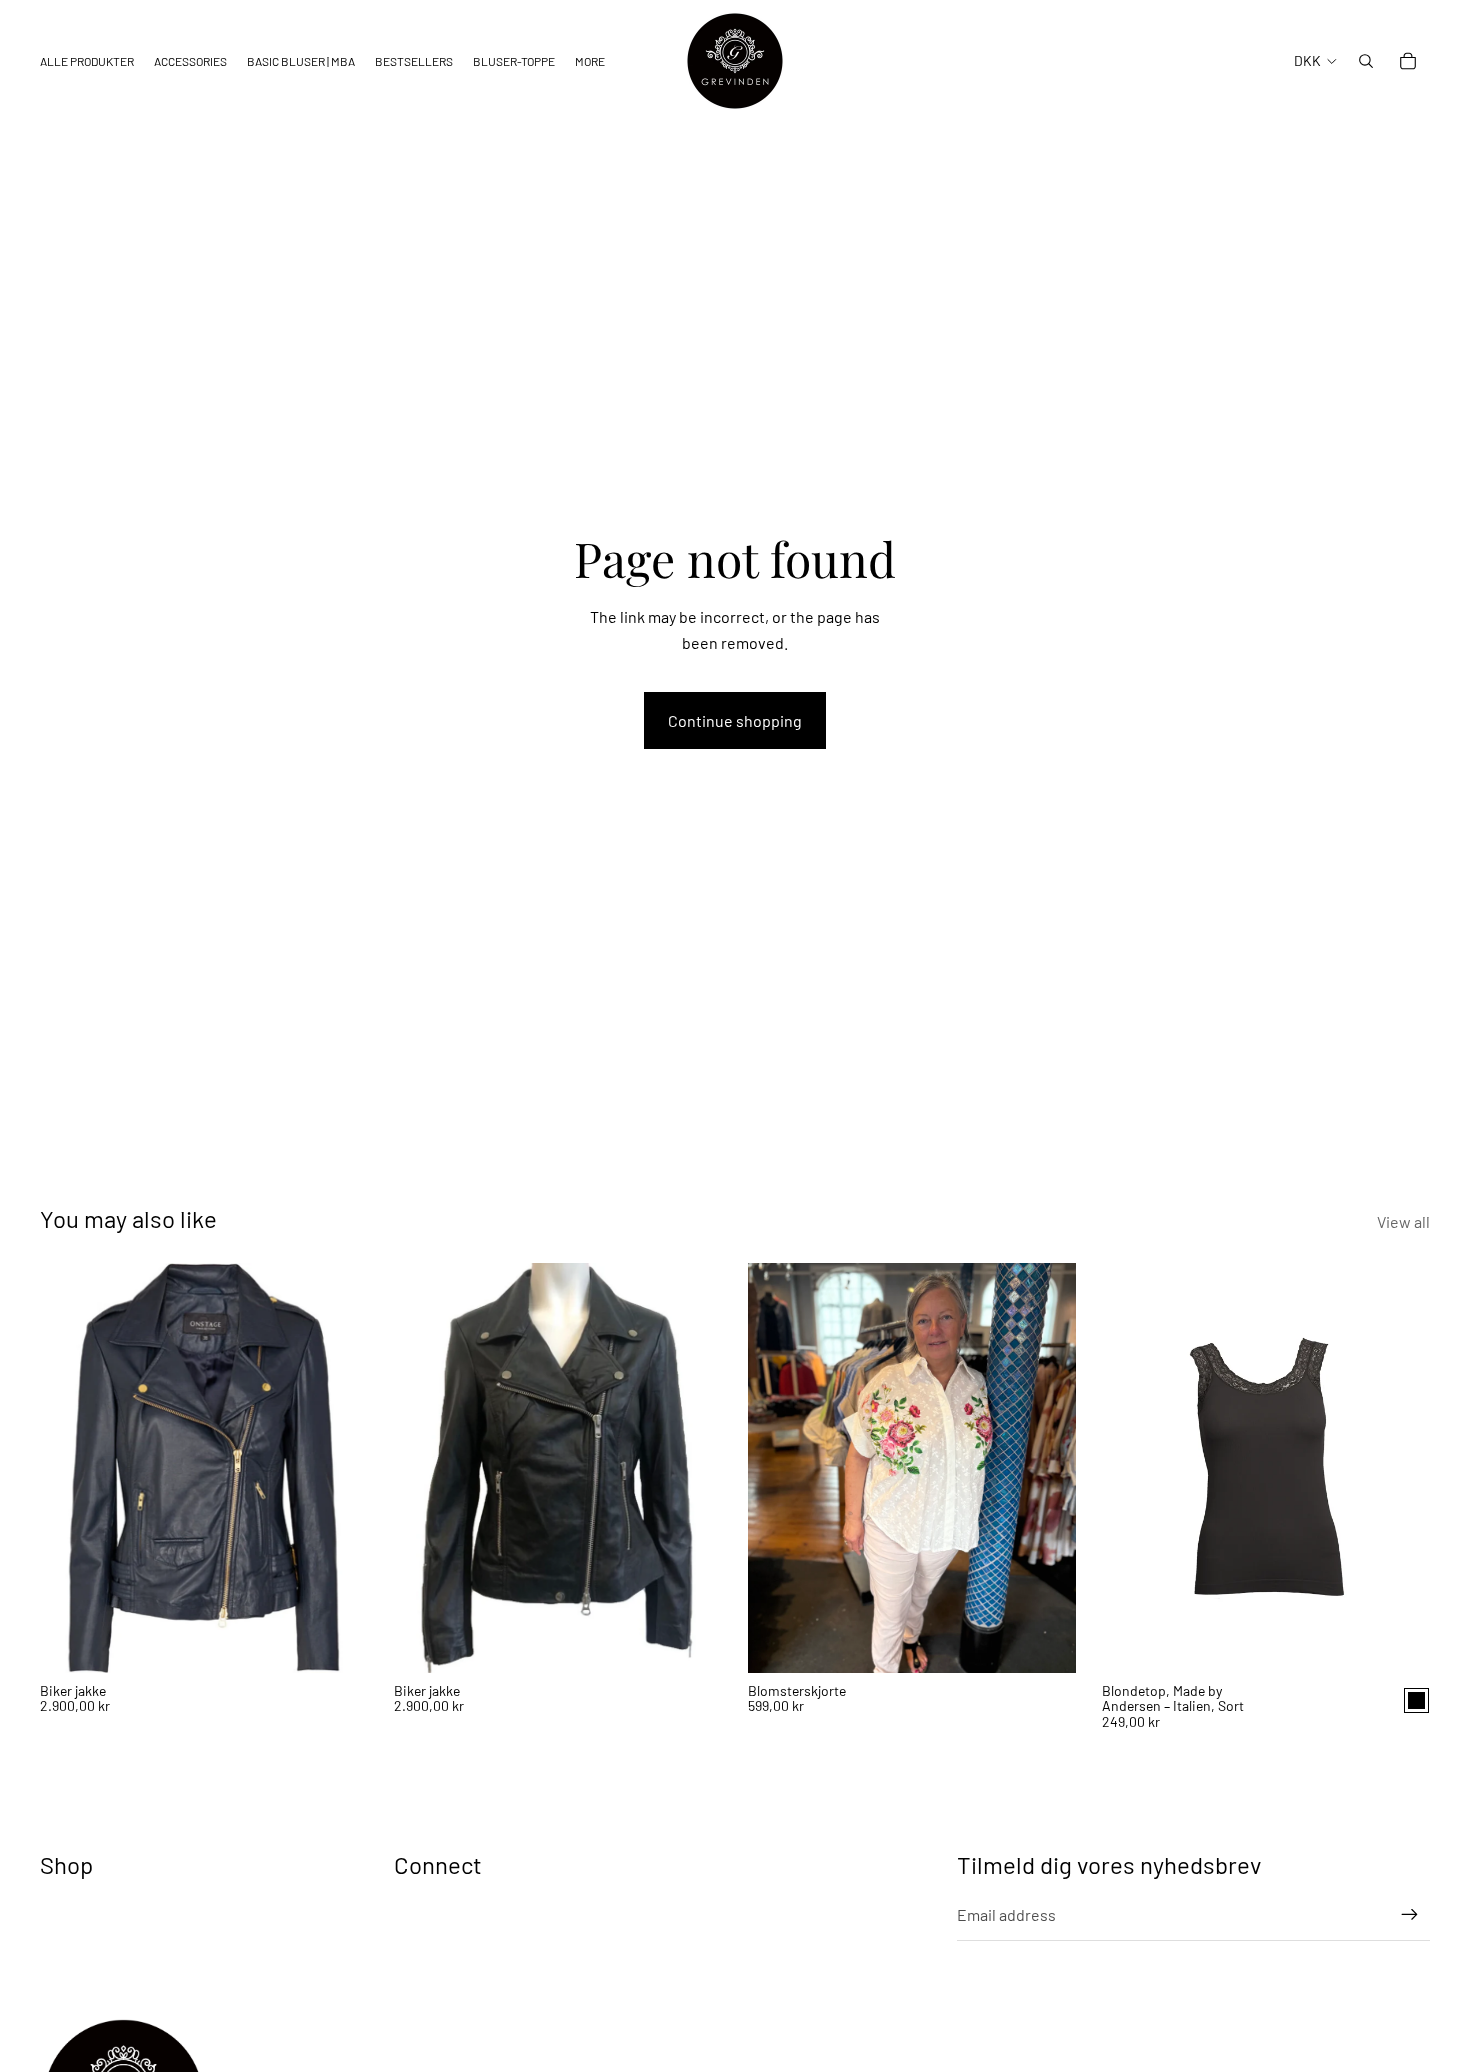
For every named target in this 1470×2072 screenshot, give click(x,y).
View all (1403, 1221)
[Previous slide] (70, 1468)
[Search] (1366, 61)
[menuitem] (590, 61)
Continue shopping (735, 720)
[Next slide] (338, 1468)
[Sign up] (1410, 1915)
